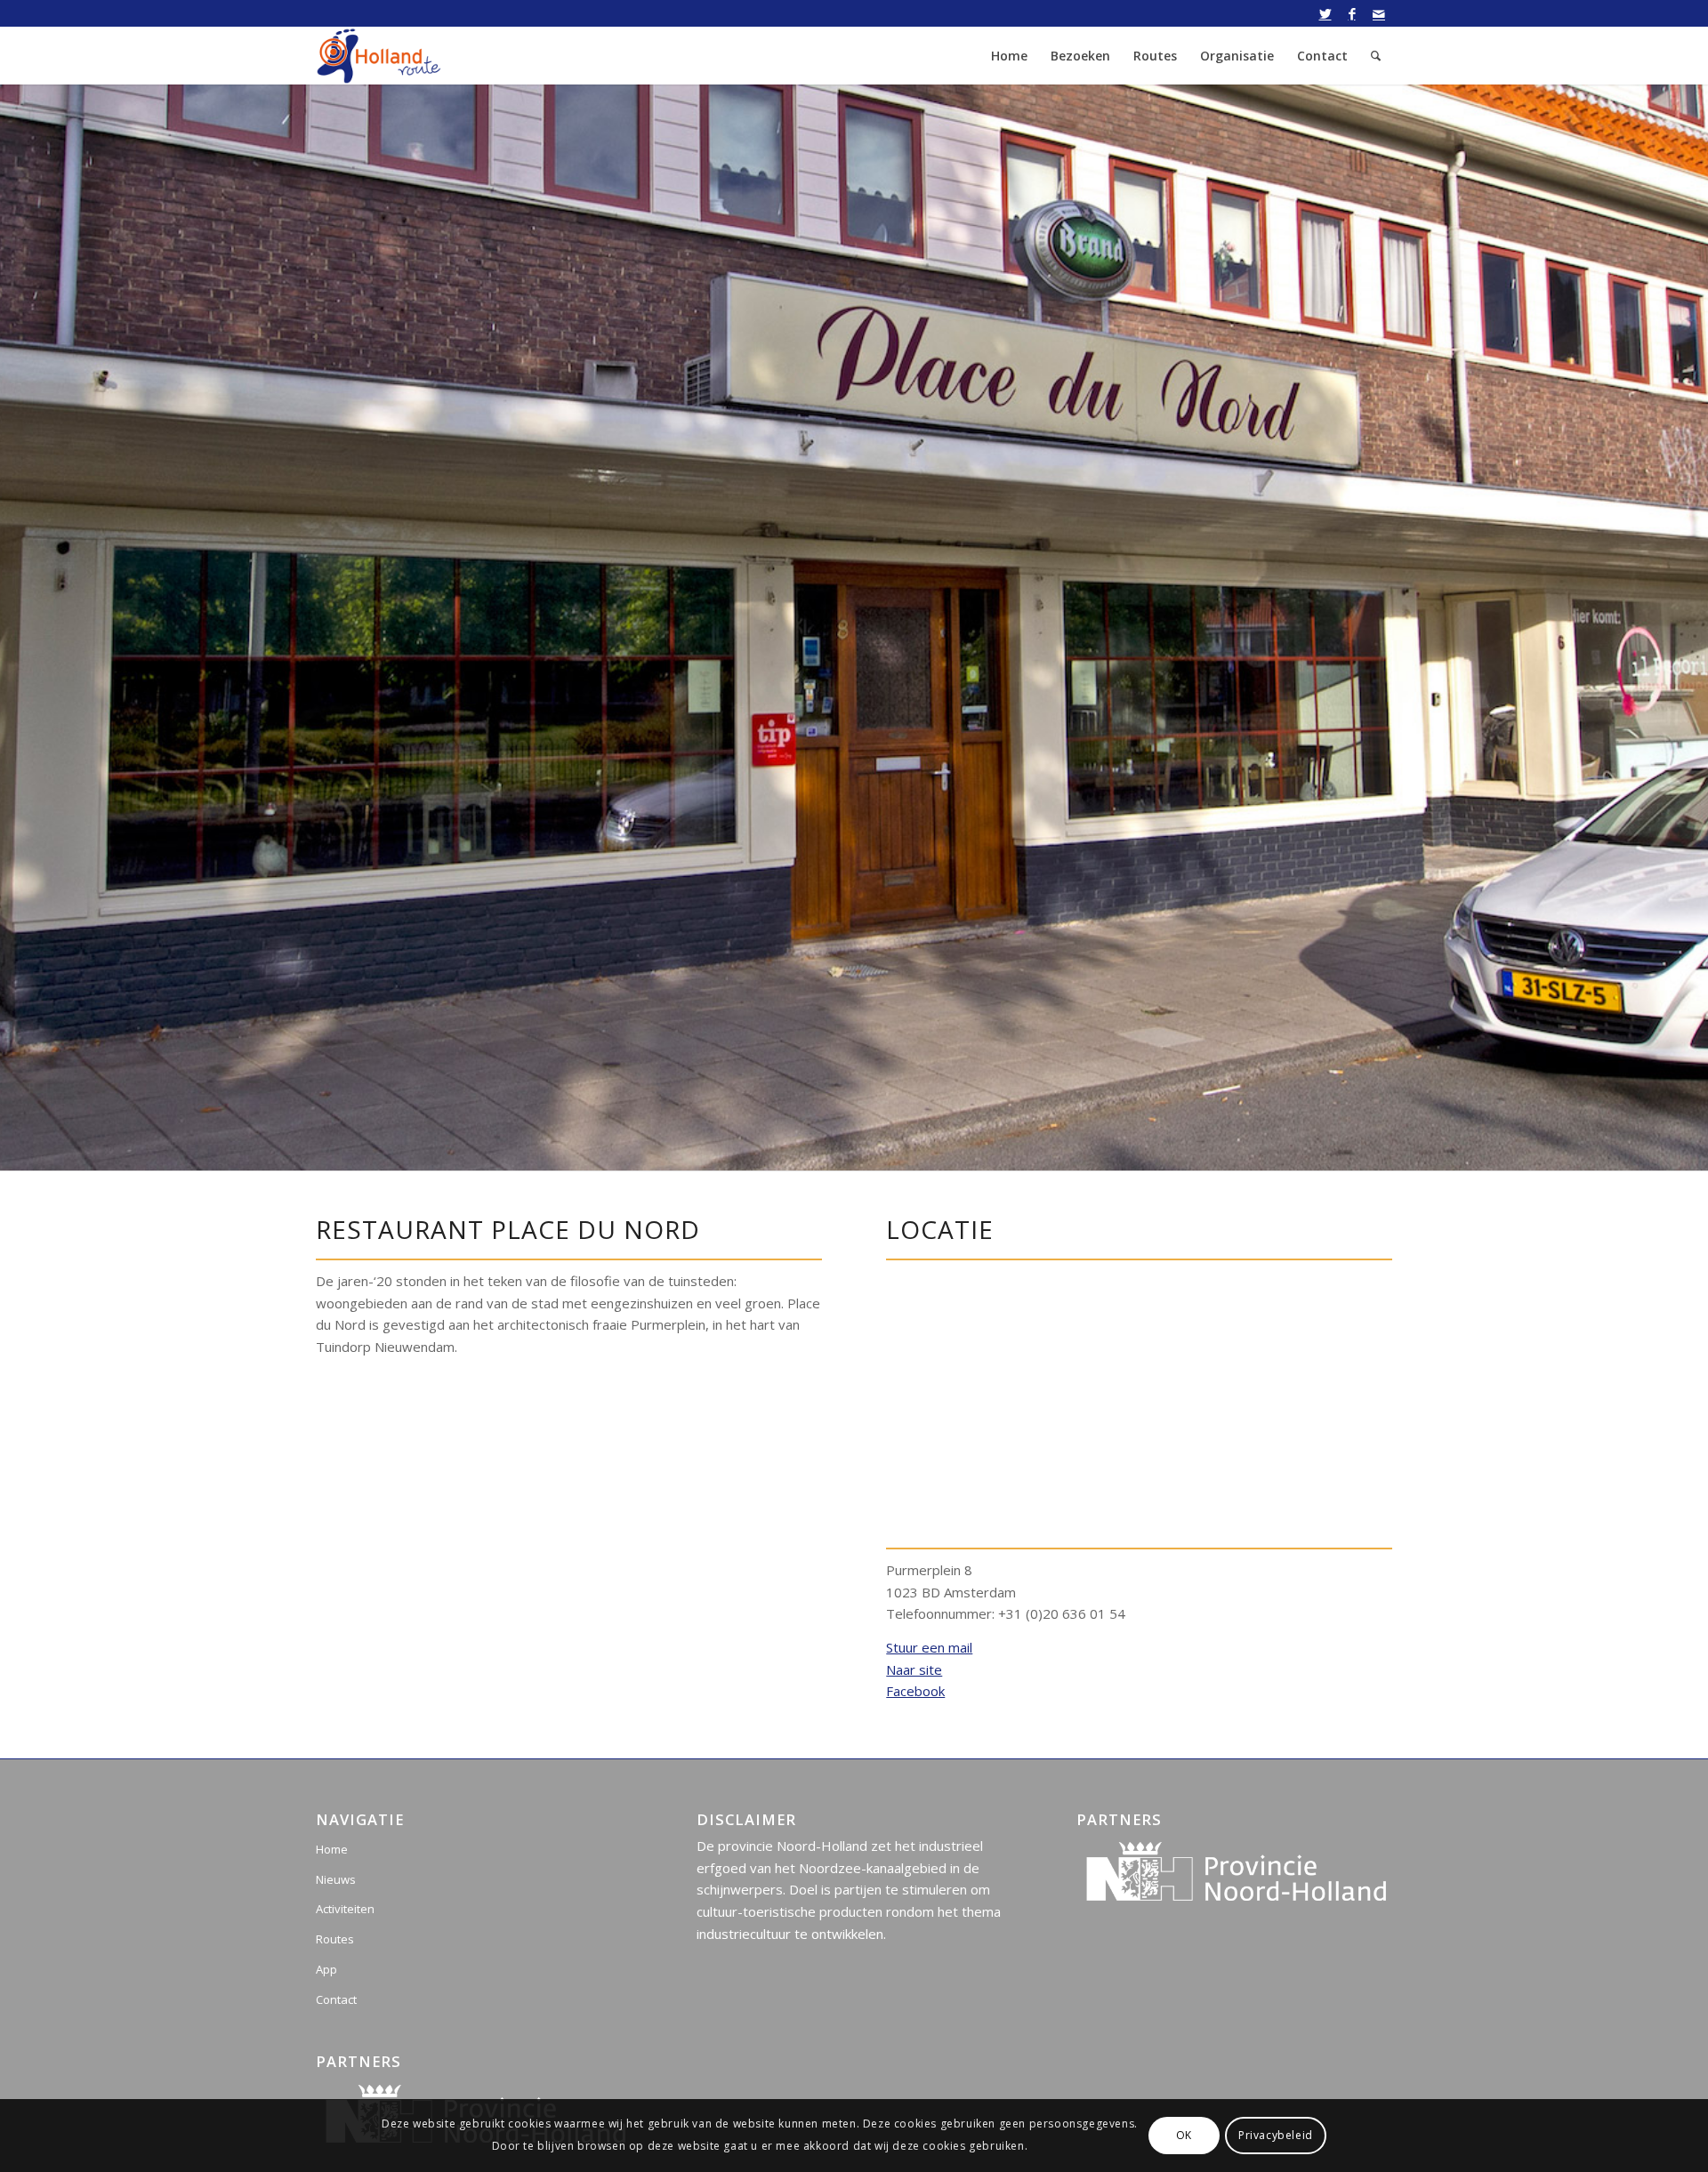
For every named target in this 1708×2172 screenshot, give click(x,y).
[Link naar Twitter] (1325, 13)
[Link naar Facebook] (1352, 13)
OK (1184, 2135)
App (326, 1969)
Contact (336, 1999)
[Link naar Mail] (1379, 13)
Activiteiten (345, 1909)
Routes (335, 1939)
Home (332, 1849)
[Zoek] (1376, 56)
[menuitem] (1009, 56)
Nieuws (336, 1879)
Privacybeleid (1276, 2135)
